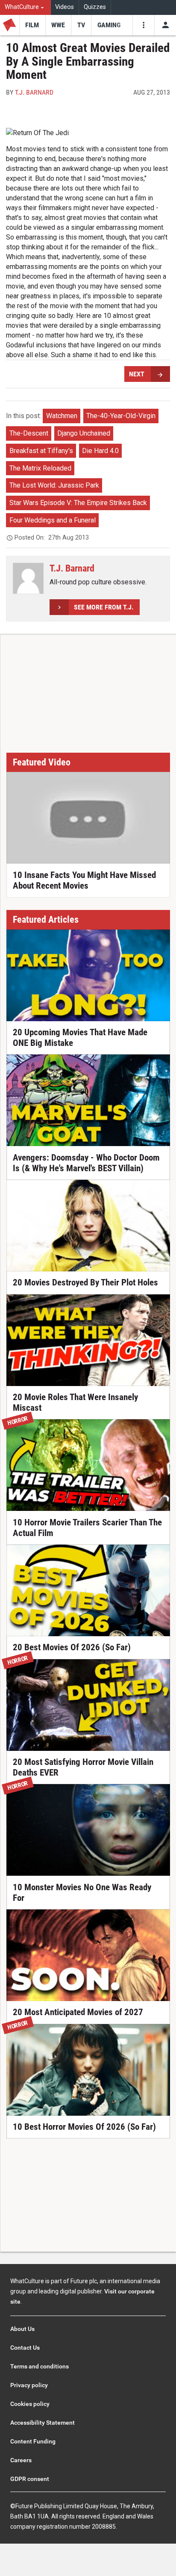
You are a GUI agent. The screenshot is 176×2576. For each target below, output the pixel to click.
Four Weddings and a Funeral (53, 520)
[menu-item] (32, 25)
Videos (65, 7)
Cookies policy (30, 2404)
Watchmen (62, 416)
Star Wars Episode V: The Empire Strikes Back (78, 503)
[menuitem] (25, 7)
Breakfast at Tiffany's (41, 451)
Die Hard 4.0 (100, 451)
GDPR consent (30, 2479)
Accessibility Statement (43, 2423)
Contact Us (25, 2348)
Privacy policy (29, 2385)
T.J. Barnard (34, 92)
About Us (22, 2329)
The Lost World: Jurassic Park (54, 485)
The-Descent (29, 433)
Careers (21, 2460)
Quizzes (95, 7)
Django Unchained (84, 433)
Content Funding (33, 2441)
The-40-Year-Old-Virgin (121, 416)
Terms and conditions (40, 2366)
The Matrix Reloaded (40, 468)
